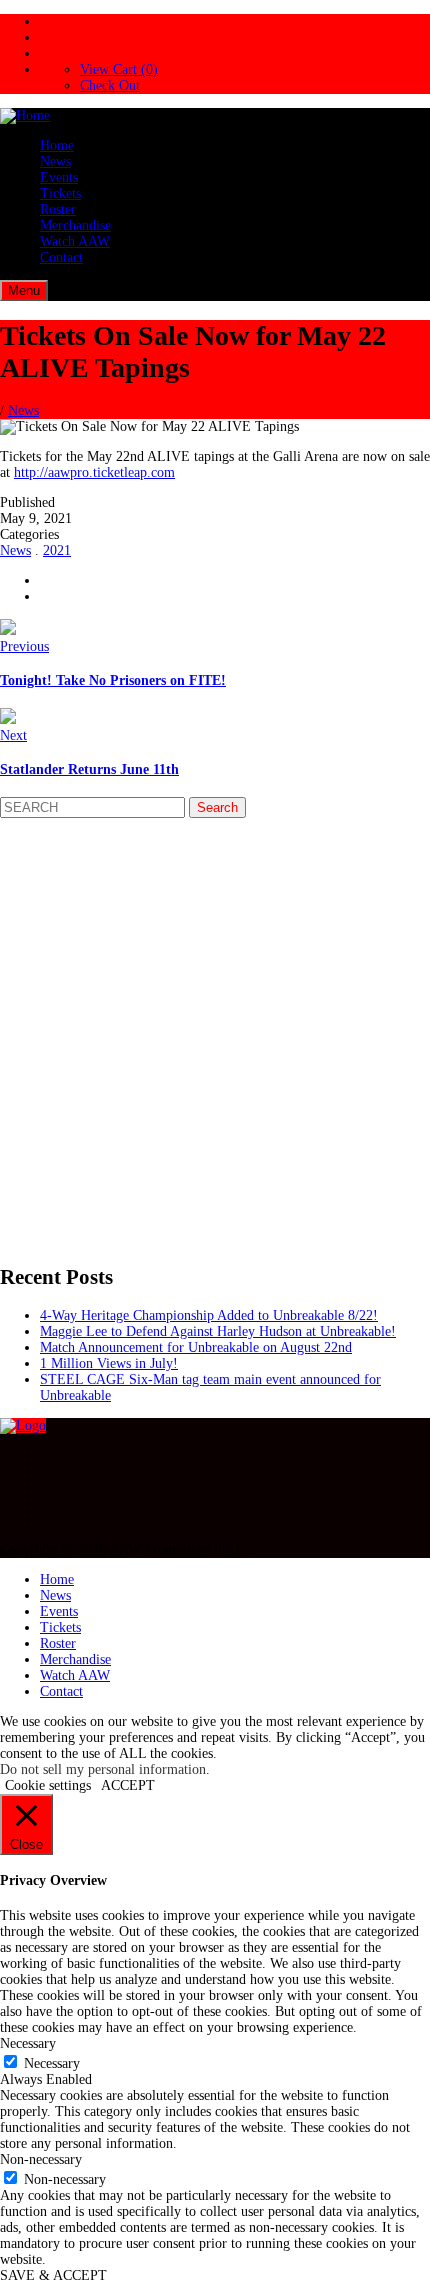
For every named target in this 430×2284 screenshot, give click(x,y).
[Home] (25, 115)
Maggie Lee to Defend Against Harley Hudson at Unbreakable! (218, 1331)
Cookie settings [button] (48, 1785)
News (55, 161)
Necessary (52, 2063)
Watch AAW (75, 241)
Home (57, 145)
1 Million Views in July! (109, 1363)
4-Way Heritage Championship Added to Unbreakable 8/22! (209, 1315)
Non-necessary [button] (41, 2159)
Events (59, 177)
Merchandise (75, 225)
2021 (57, 550)
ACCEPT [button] (128, 1785)
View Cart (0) (119, 69)
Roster (58, 209)
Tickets (60, 193)
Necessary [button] (28, 2043)
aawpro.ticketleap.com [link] (94, 472)
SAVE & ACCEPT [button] (53, 2275)
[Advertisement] (215, 1033)
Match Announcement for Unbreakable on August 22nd (196, 1347)
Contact (61, 257)
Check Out (110, 85)
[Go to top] (23, 1425)
